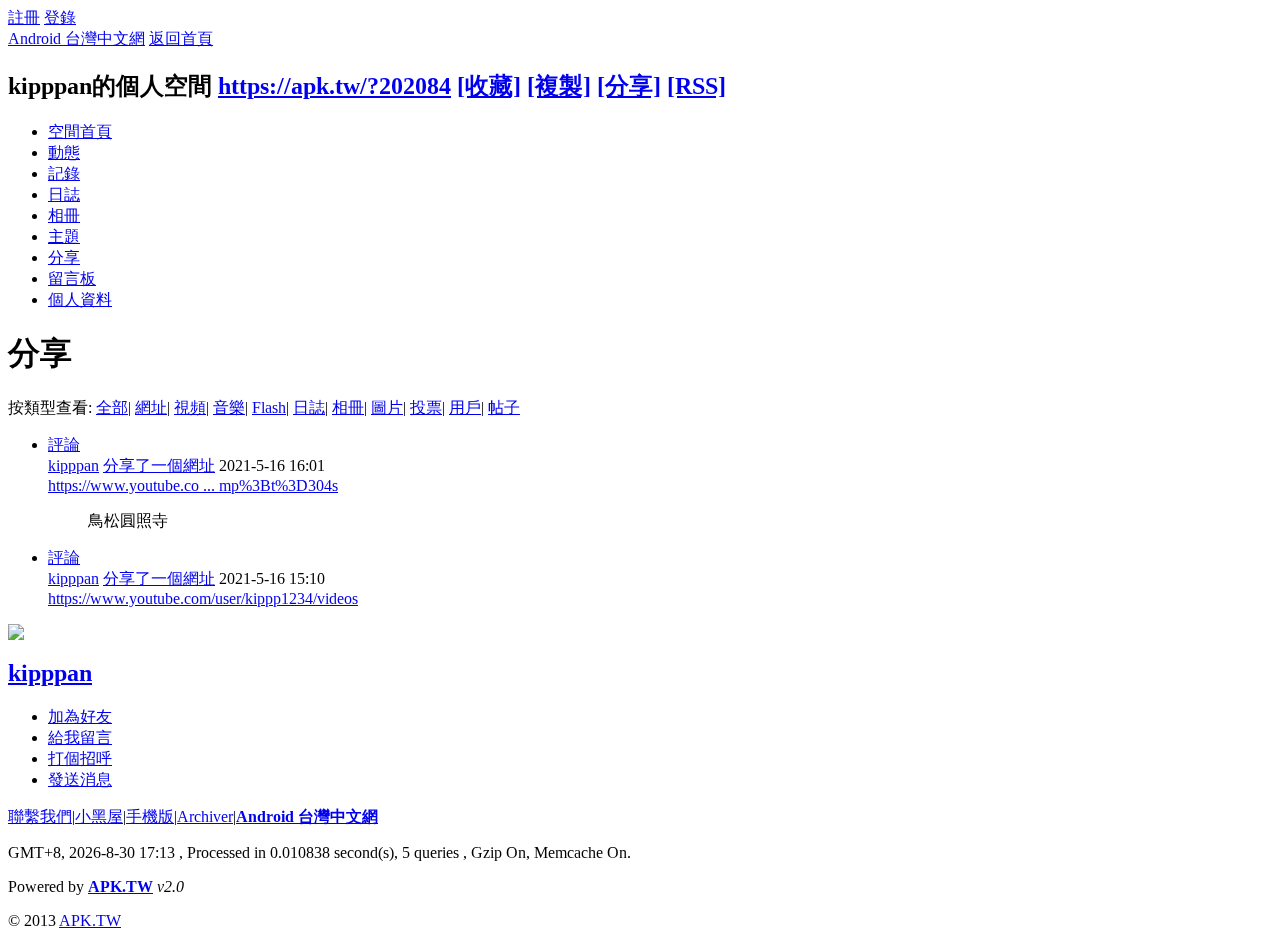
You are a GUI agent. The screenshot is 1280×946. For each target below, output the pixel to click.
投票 (426, 407)
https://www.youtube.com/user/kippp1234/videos (203, 598)
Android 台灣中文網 (76, 38)
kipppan (73, 465)
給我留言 (80, 737)
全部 (112, 407)
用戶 (465, 407)
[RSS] (696, 86)
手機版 (150, 816)
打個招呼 (80, 758)
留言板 (72, 278)
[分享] (629, 86)
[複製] (559, 86)
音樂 (229, 407)
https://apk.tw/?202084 (334, 86)
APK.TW (120, 886)
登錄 (60, 17)
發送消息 (80, 779)
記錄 (64, 173)
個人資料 (80, 299)
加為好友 (80, 716)
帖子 (504, 407)
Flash (269, 407)
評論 (64, 444)
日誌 (64, 194)
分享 (64, 257)
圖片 (387, 407)
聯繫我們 (40, 816)
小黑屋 (99, 816)
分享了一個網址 (159, 465)
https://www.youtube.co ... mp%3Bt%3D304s (193, 485)
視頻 (190, 407)
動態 (64, 152)
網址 (151, 407)
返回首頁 (181, 38)
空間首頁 (80, 131)
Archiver (205, 816)
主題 (64, 236)
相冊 (64, 215)
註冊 (24, 17)
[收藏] (489, 86)
